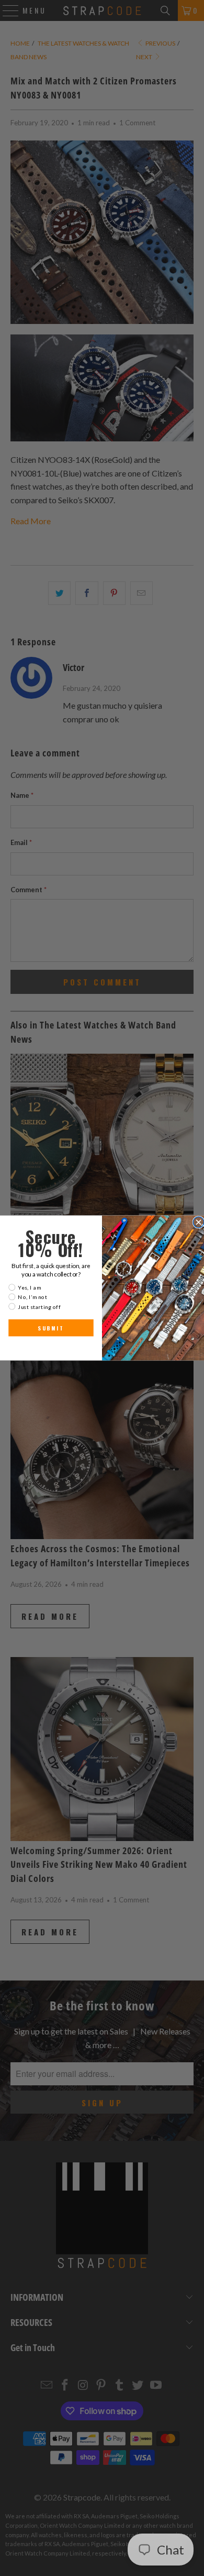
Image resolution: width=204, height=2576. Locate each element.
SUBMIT (51, 1328)
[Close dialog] (199, 1222)
